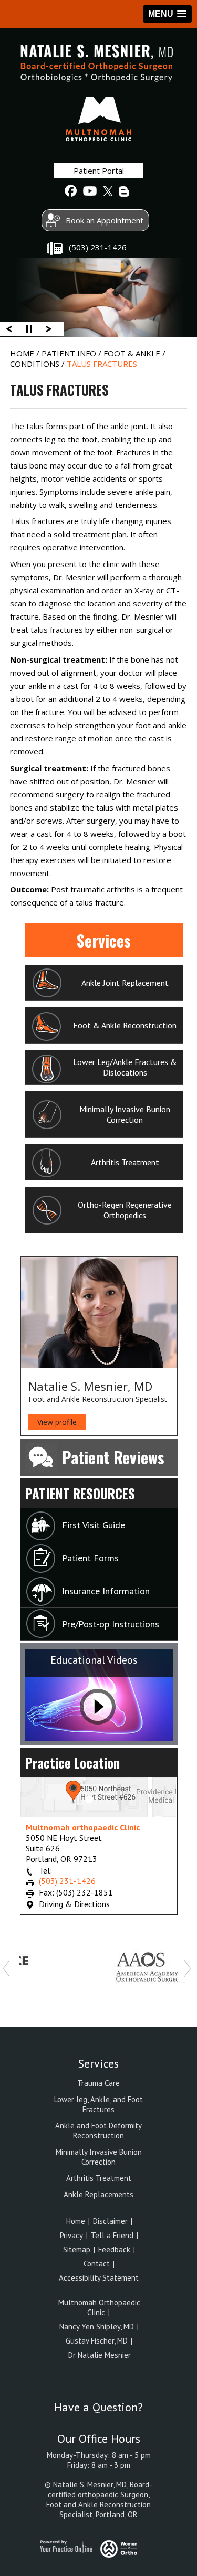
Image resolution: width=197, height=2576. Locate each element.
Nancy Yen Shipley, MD (97, 2327)
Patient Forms (90, 1558)
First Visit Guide (94, 1525)
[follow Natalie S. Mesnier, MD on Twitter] (107, 191)
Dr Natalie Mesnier (98, 2355)
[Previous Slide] (9, 328)
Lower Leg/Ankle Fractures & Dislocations (125, 1067)
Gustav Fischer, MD (97, 2341)
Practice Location (72, 1763)
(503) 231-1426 (98, 247)
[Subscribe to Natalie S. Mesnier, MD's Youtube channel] (89, 191)
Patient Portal (99, 171)
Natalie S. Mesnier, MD (90, 1386)
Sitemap (78, 2249)
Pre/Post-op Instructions (111, 1624)
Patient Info (70, 353)
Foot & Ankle (133, 353)
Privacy (71, 2235)
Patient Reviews (113, 1457)
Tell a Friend (113, 2235)
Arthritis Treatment (125, 1162)
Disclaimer (111, 2221)
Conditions (36, 364)
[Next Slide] (49, 328)
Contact (97, 2264)
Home (23, 353)
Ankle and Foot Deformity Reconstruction (98, 2131)
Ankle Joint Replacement (125, 983)
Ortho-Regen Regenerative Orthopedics (125, 1210)
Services (104, 940)
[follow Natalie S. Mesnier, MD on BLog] (125, 191)
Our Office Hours (99, 2439)
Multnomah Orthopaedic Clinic (99, 2307)
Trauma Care (98, 2083)
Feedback (115, 2249)
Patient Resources (80, 1493)
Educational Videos (94, 1660)
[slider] (29, 328)
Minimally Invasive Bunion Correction (125, 1114)
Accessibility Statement (99, 2278)
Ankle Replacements (98, 2194)
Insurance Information (106, 1591)
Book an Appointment (105, 220)
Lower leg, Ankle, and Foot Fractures (98, 2104)
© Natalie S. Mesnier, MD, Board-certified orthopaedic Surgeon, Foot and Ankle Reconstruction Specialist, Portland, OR (98, 2499)
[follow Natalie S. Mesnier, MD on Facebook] (71, 191)
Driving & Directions (74, 1904)
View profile (57, 1422)
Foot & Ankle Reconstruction (125, 1025)
